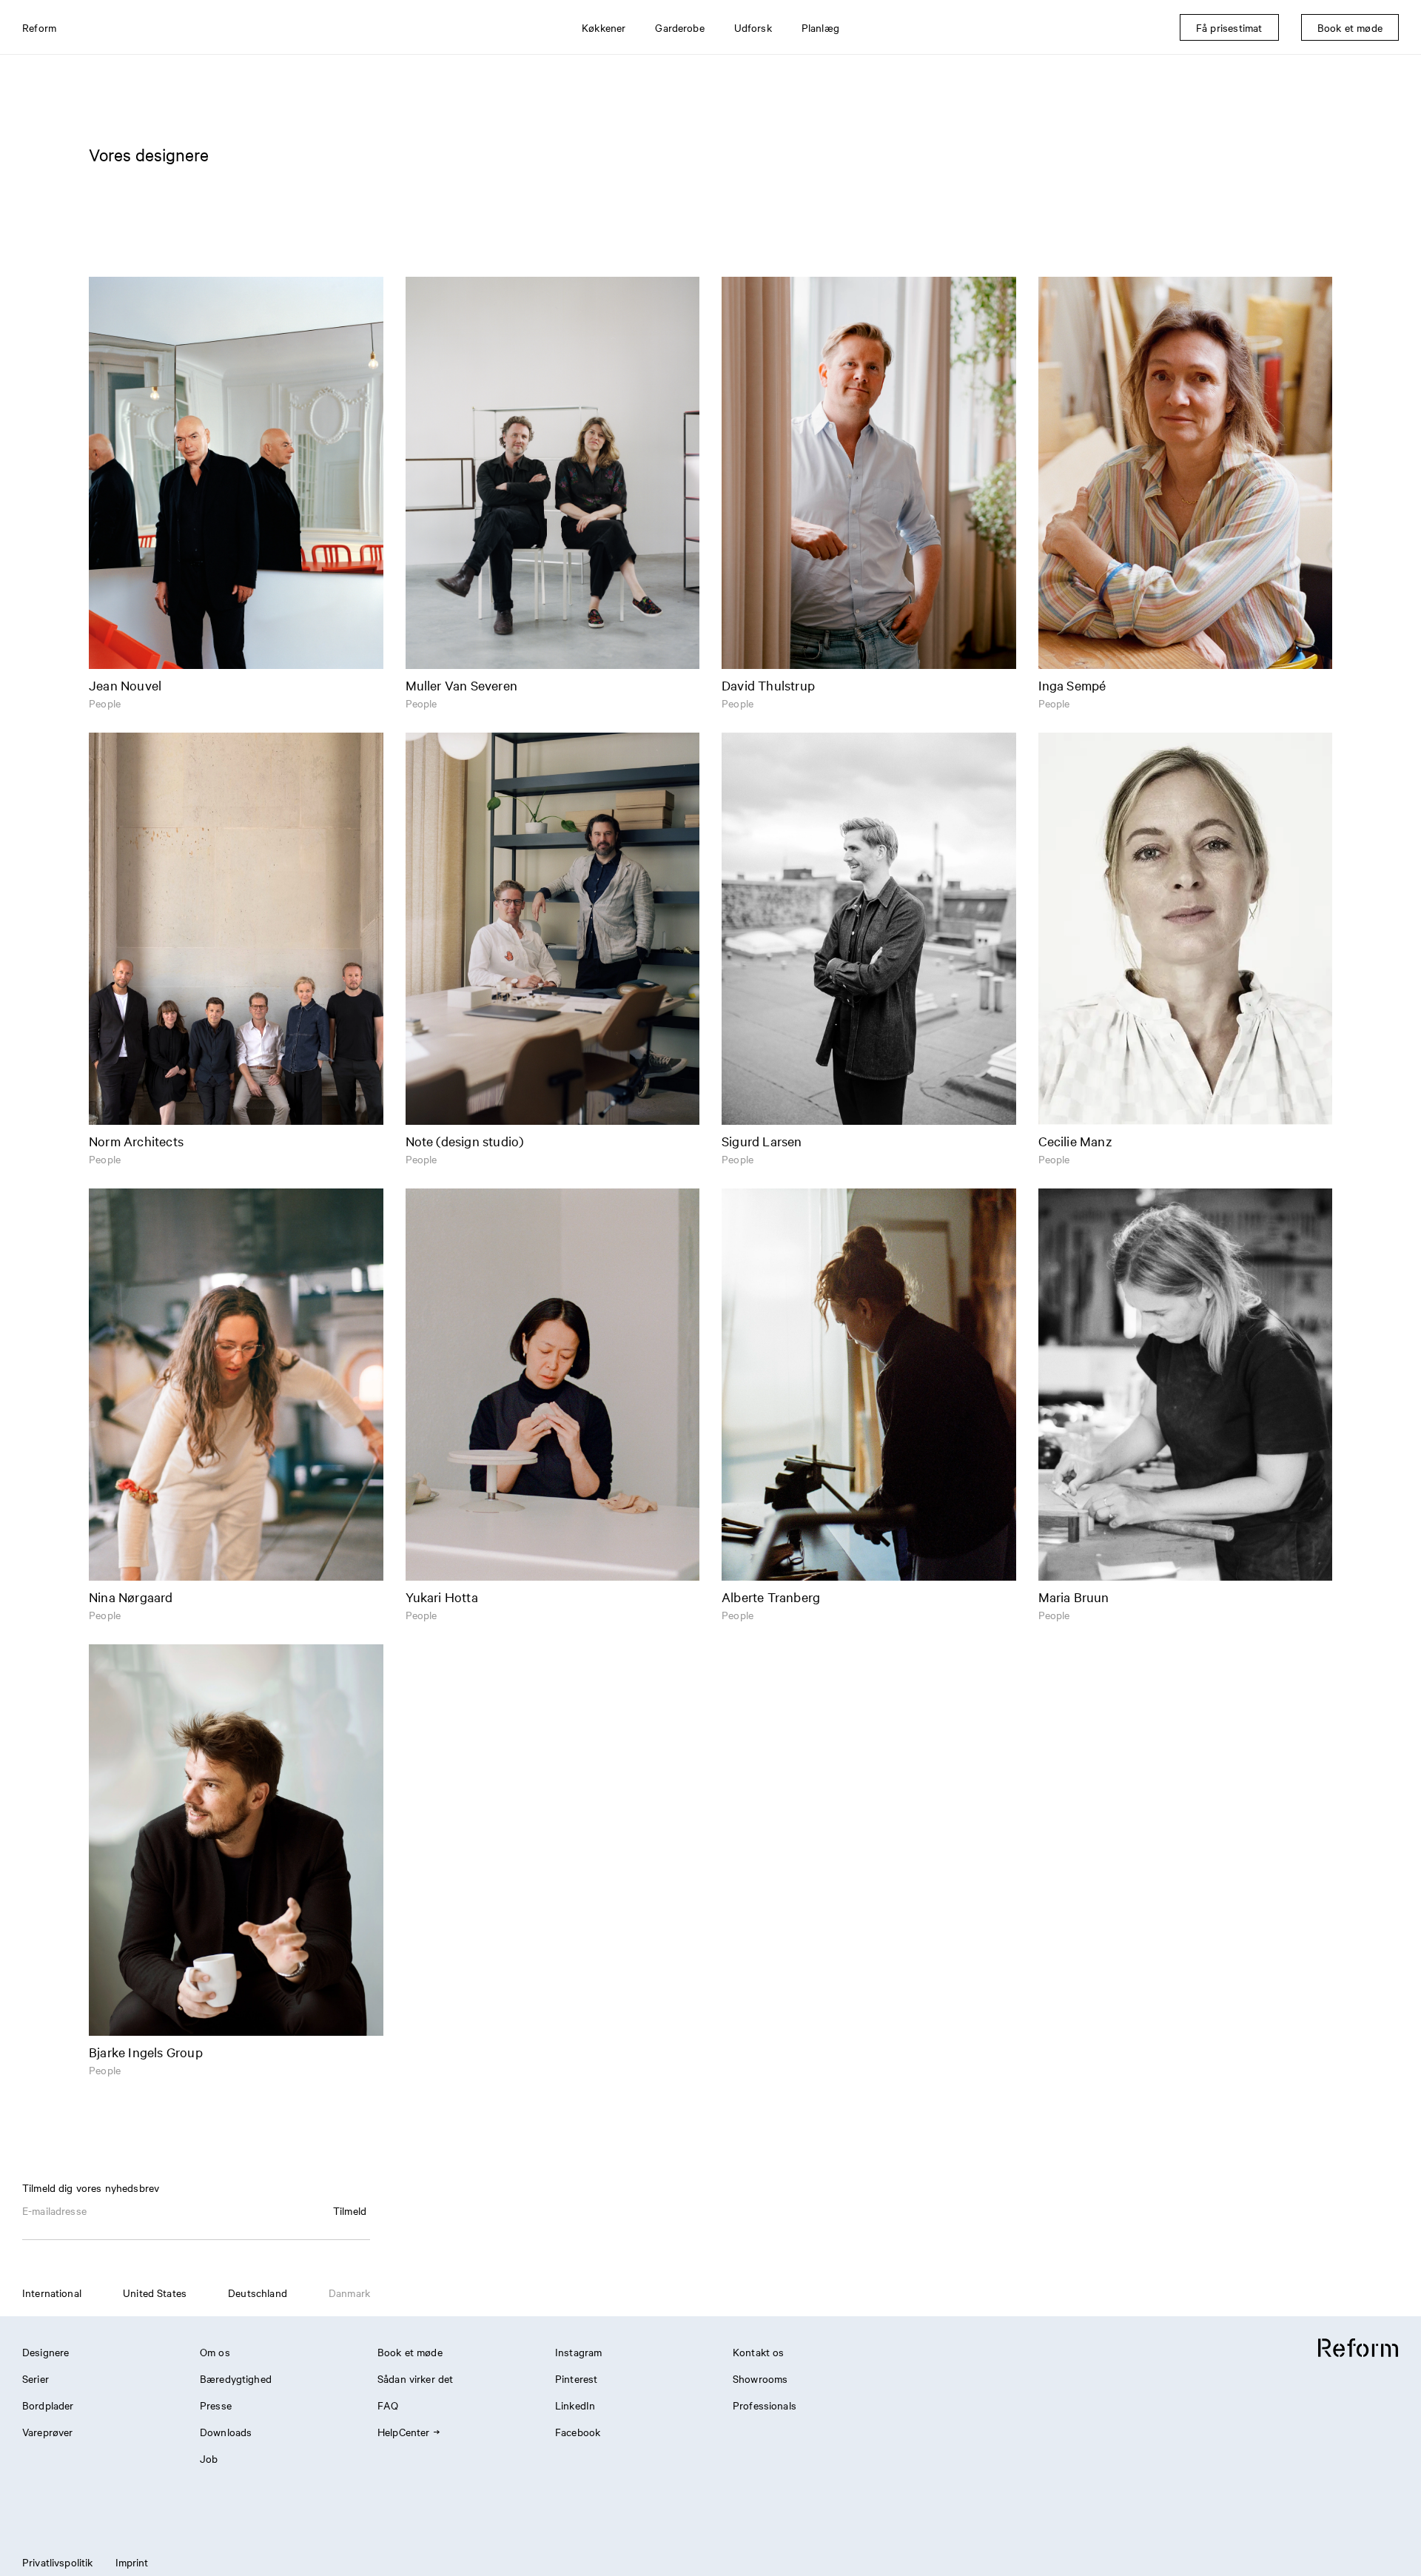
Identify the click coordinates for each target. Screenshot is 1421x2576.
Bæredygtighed (236, 2378)
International (52, 2293)
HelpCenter (404, 2432)
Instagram (578, 2352)
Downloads (226, 2432)
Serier (36, 2378)
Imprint (132, 2562)
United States (155, 2293)
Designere (46, 2352)
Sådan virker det (415, 2378)
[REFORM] (1358, 2348)
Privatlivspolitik (58, 2562)
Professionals (765, 2405)
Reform (39, 27)
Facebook (578, 2432)
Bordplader (48, 2405)
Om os (215, 2352)
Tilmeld (350, 2210)
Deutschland (258, 2293)
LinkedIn (575, 2405)
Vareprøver (48, 2432)
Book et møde (410, 2352)
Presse (216, 2405)
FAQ (388, 2405)
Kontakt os (759, 2352)
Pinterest (576, 2378)
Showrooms (760, 2378)
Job (209, 2458)
